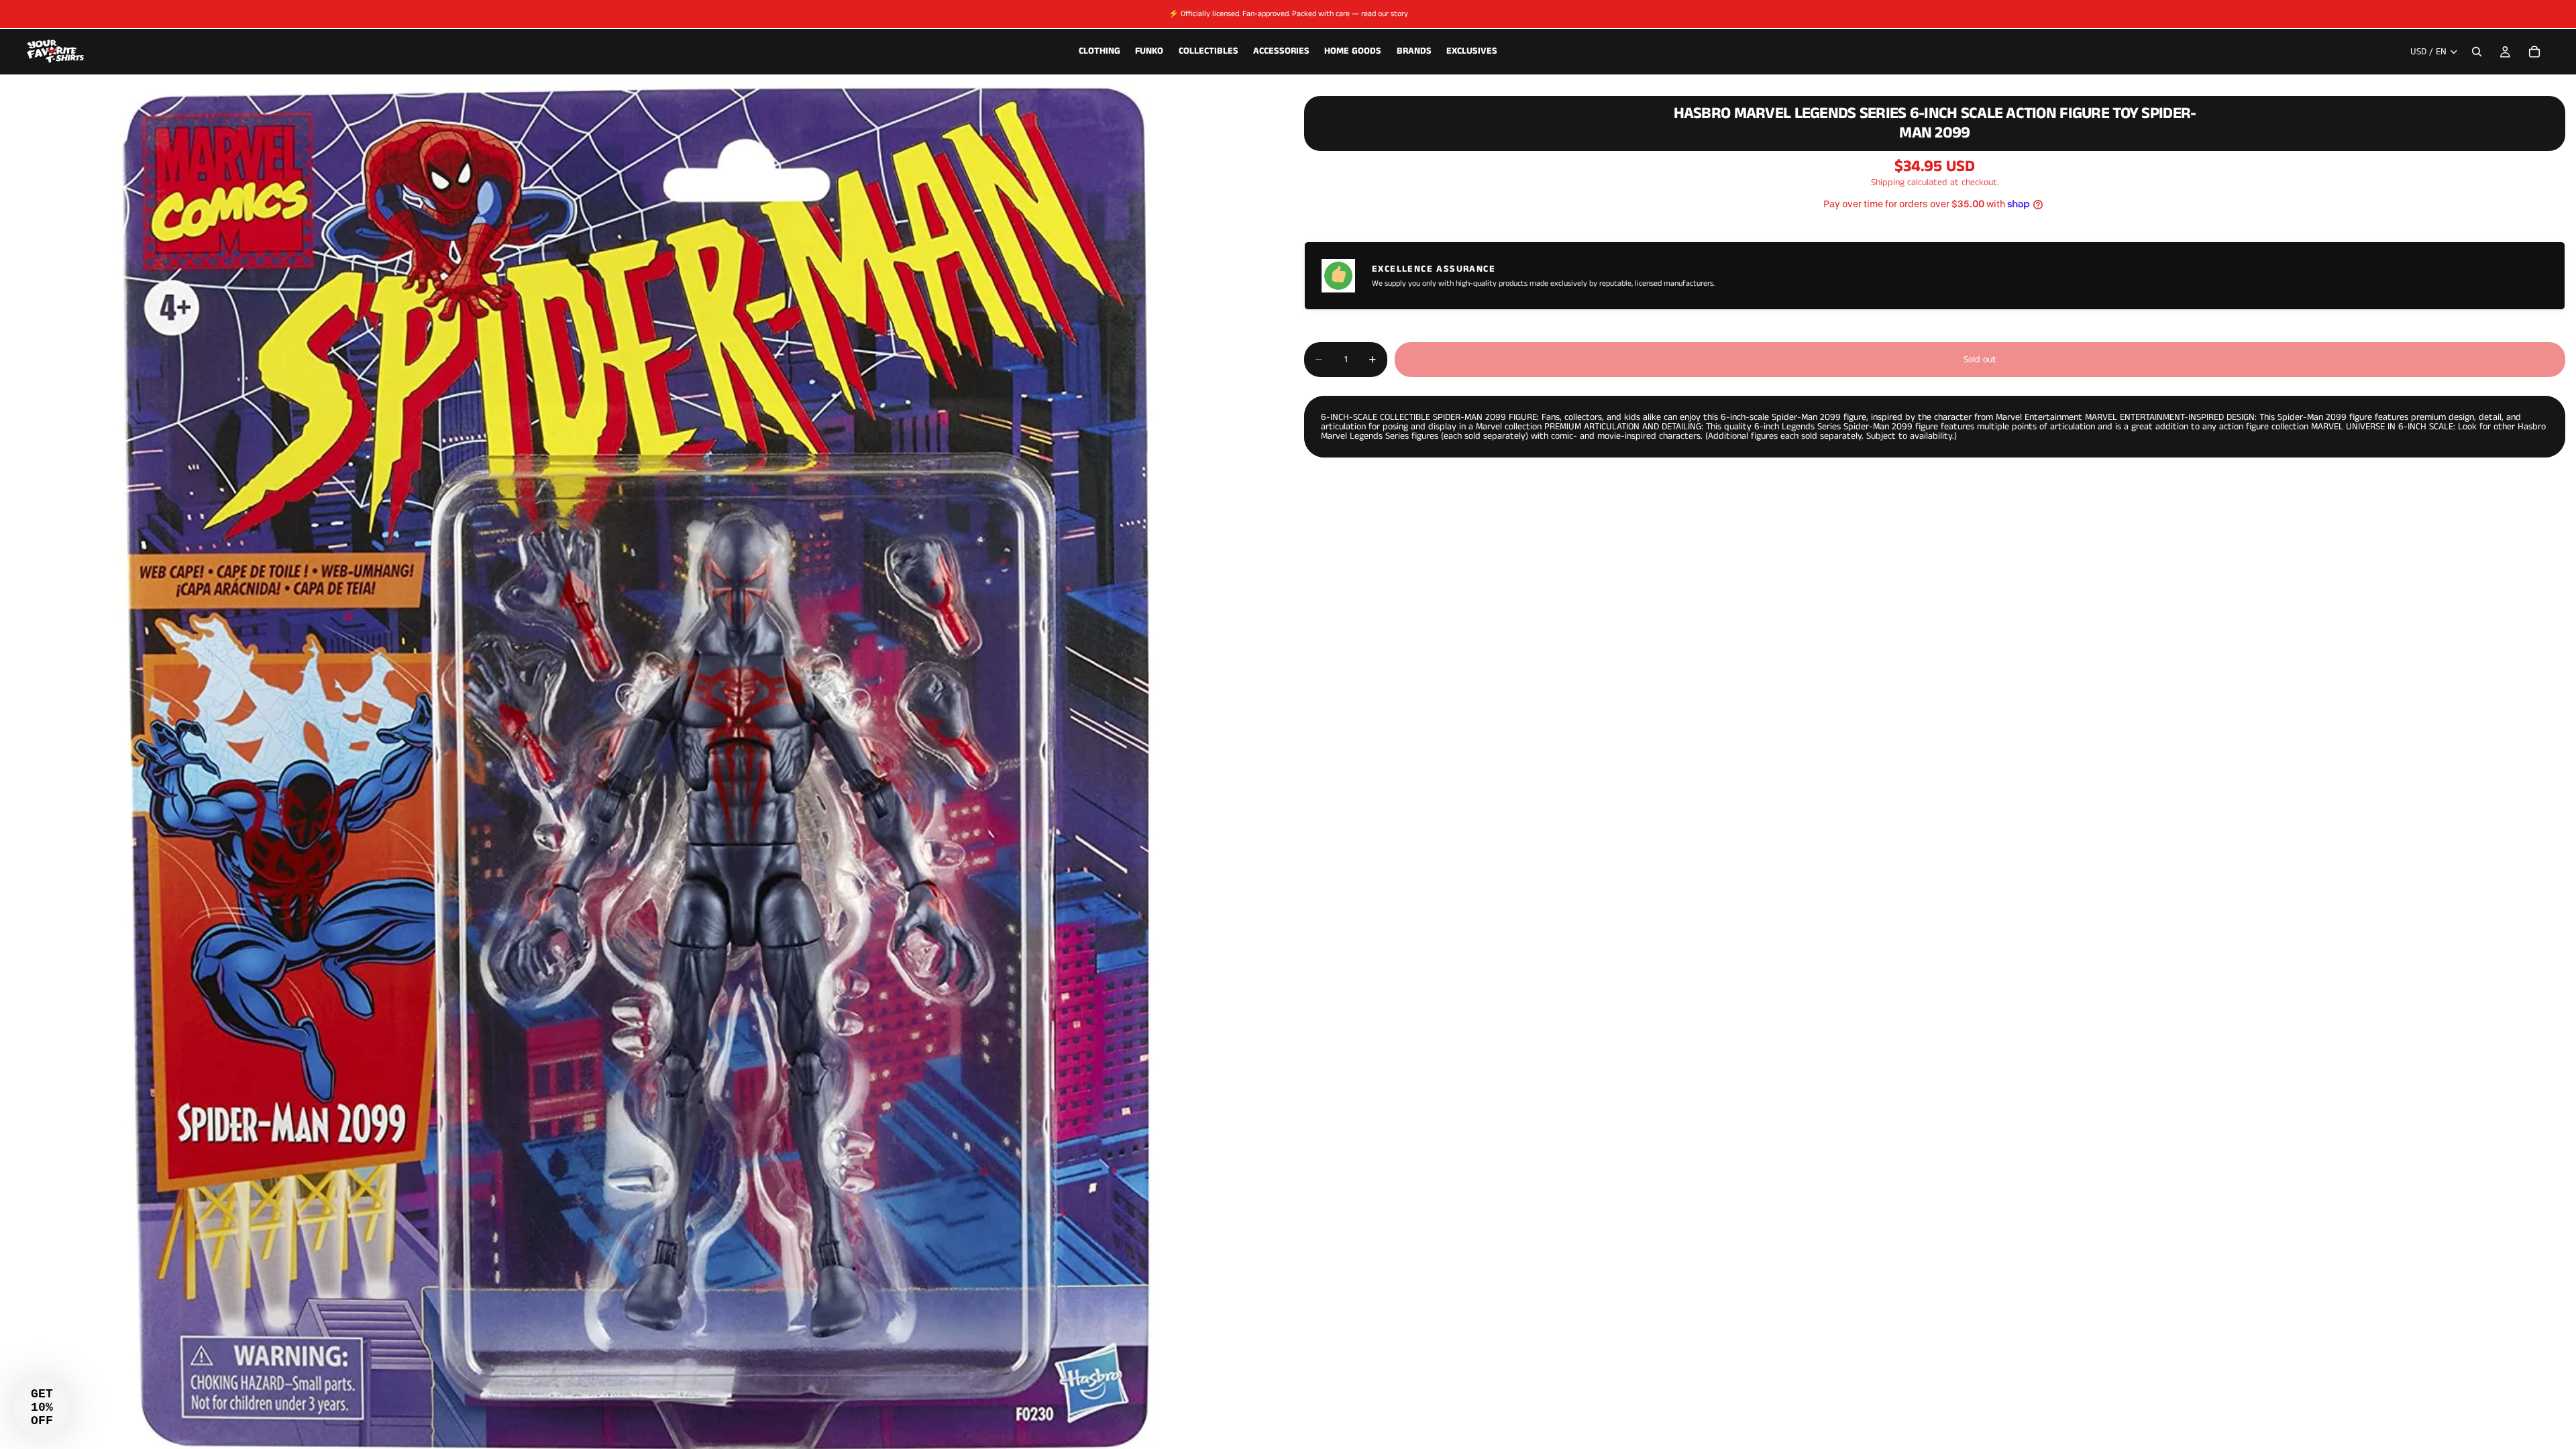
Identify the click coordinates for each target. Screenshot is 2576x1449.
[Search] (2477, 52)
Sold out (1980, 360)
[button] (42, 1407)
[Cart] (2534, 52)
